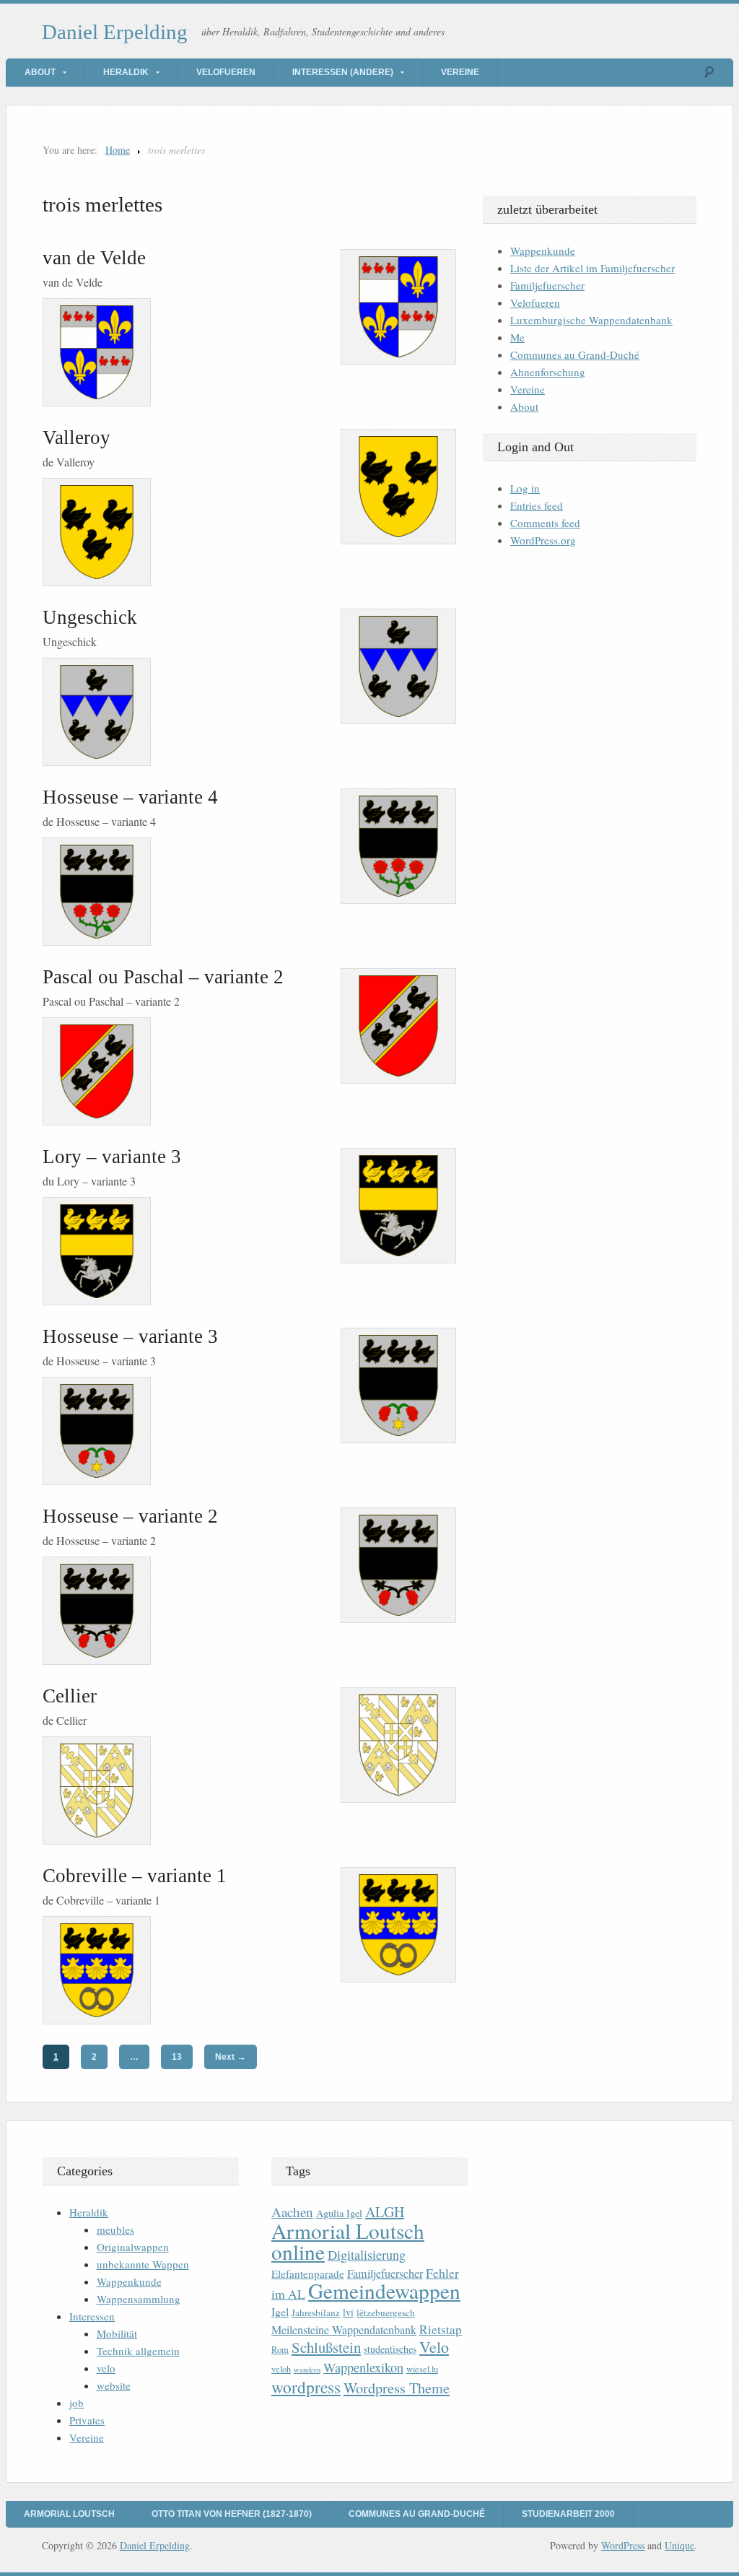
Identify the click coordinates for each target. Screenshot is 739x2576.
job (76, 2403)
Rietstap (441, 2329)
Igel (280, 2311)
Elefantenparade (308, 2273)
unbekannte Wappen (143, 2264)
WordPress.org (543, 540)
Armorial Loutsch (69, 2514)
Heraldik (126, 72)
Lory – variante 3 (112, 1157)
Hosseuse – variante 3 (130, 1336)
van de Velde (94, 258)
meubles (115, 2229)
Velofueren (226, 72)
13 (177, 2057)
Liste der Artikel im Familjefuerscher (592, 268)
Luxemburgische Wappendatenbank (591, 320)
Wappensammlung (139, 2299)
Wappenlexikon (363, 2367)
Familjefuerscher (547, 285)
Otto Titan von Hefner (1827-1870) (232, 2514)
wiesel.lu (422, 2369)
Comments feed (545, 523)
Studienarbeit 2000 (568, 2514)
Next (231, 2057)
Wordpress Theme (397, 2388)
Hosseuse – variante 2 (130, 1516)
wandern (307, 2370)
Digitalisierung (367, 2255)
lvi (348, 2312)
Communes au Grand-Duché (575, 354)
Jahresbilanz (316, 2312)
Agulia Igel (339, 2213)
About (40, 72)
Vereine (460, 72)
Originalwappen (133, 2247)
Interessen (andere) (343, 72)
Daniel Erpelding (115, 32)
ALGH (385, 2212)
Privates (87, 2420)
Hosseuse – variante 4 (130, 797)
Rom (280, 2350)
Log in (525, 488)
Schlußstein (326, 2347)
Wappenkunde (543, 251)
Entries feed (537, 505)
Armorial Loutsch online (348, 2241)
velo (106, 2368)
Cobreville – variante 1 (135, 1876)
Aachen (292, 2212)
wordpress (306, 2387)
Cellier (70, 1696)
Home (118, 150)
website (114, 2385)
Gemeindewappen (384, 2290)
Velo (434, 2347)
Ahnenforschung (548, 372)
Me (517, 337)
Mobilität (117, 2333)
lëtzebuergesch (386, 2312)
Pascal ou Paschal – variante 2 (163, 977)
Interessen (92, 2316)
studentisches (390, 2349)
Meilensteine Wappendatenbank (344, 2330)
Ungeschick (90, 617)
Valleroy (76, 438)
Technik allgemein (138, 2351)
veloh (281, 2369)
